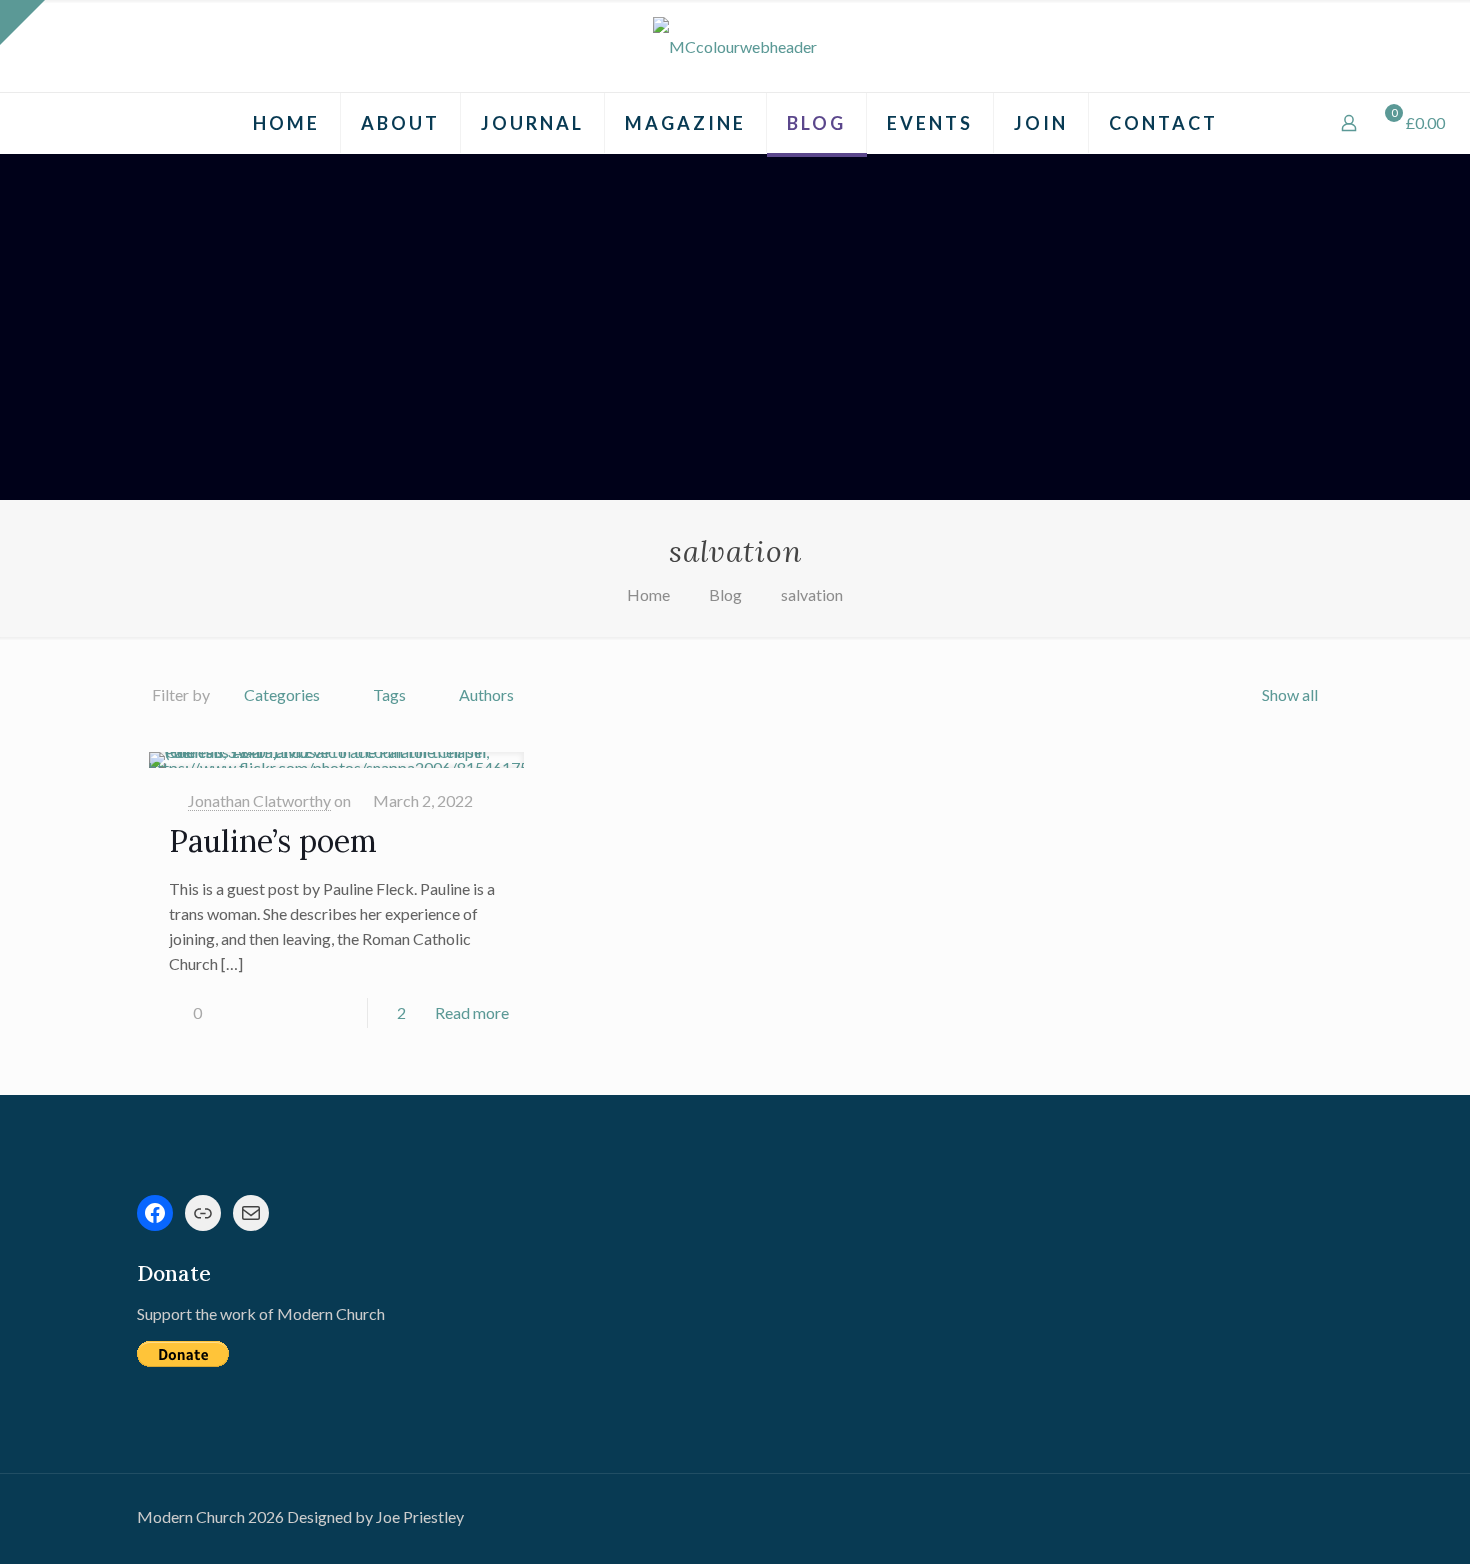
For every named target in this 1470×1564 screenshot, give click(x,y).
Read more (472, 1012)
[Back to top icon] (1374, 1523)
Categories (282, 694)
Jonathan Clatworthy (259, 800)
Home (648, 594)
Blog (725, 594)
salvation (812, 594)
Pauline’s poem (273, 841)
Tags (389, 694)
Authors (486, 694)
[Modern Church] (735, 46)
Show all (1290, 694)
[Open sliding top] (22, 22)
